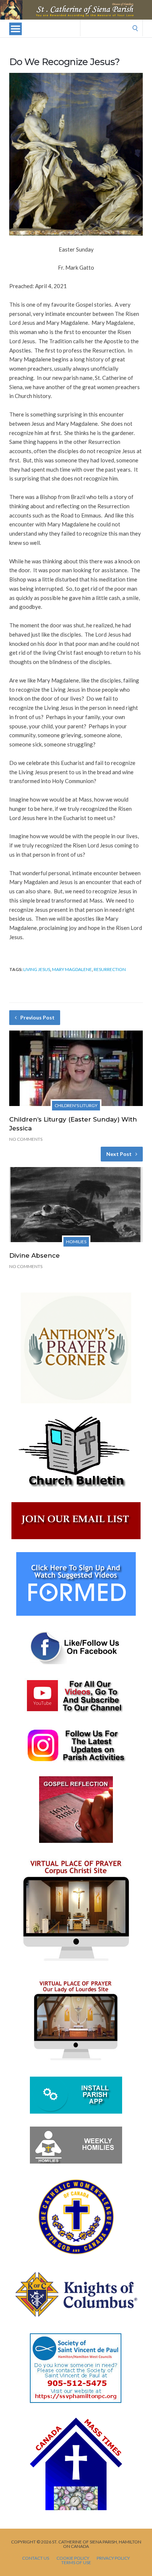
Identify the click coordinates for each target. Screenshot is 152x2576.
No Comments (26, 1139)
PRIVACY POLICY (113, 2558)
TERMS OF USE (76, 2563)
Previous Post (37, 1017)
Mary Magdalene (72, 969)
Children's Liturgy (76, 1105)
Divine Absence (34, 1255)
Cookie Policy (73, 2558)
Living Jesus (37, 969)
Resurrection (110, 969)
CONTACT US (36, 2558)
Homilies (76, 1242)
